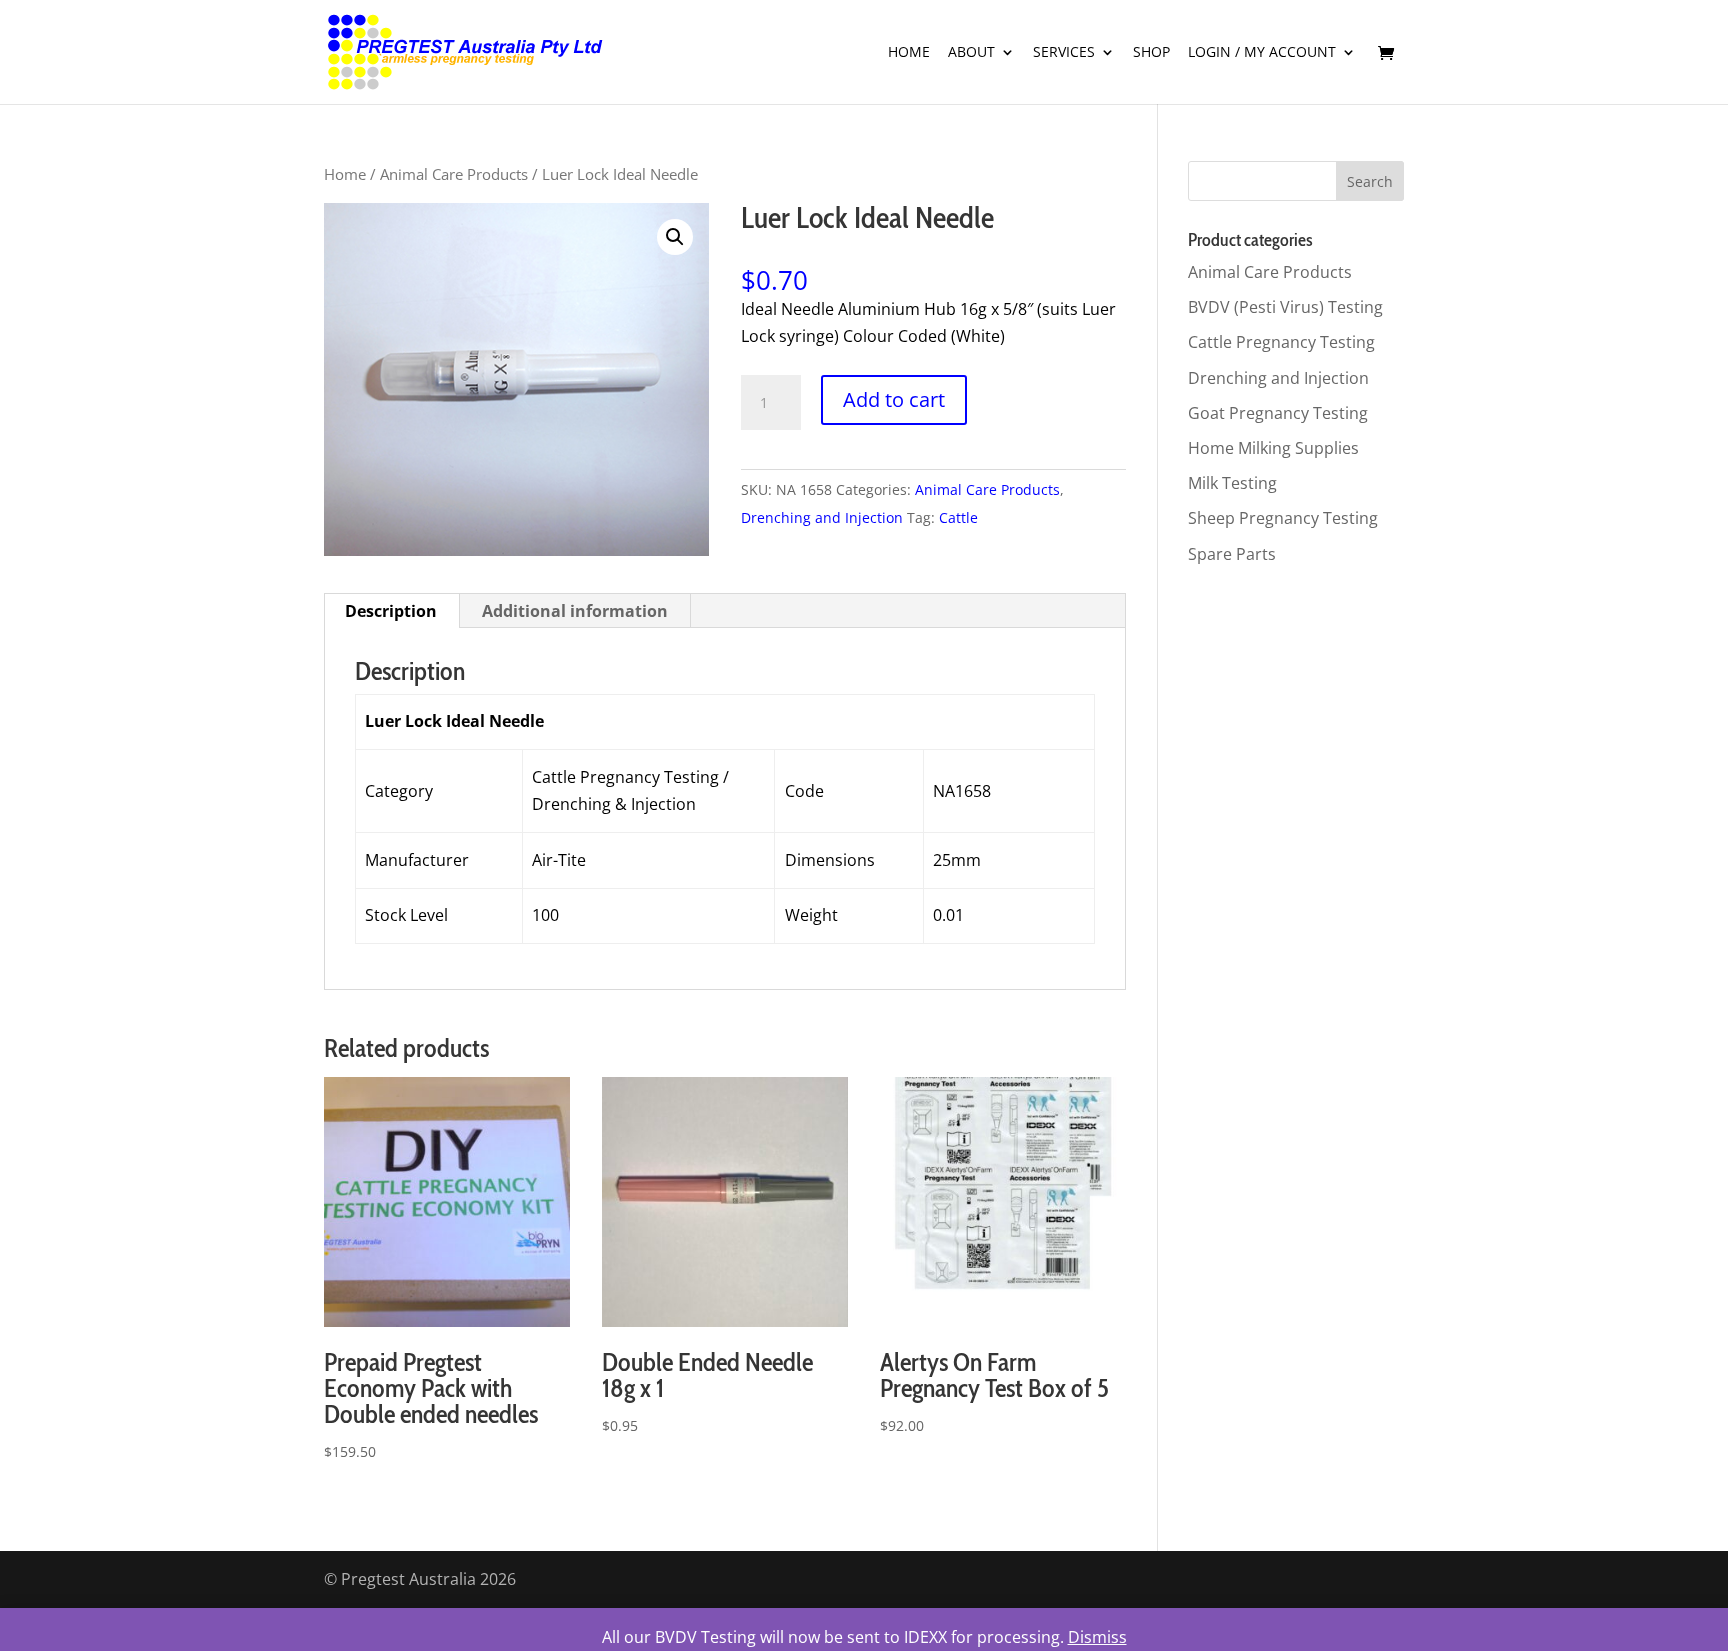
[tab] (391, 611)
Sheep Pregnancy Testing (1283, 518)
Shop (1151, 53)
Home (909, 53)
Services (1064, 53)
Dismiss (1097, 1637)
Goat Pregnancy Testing (1278, 413)
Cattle (958, 517)
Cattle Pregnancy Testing (1281, 342)
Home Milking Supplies (1273, 448)
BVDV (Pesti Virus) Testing (1285, 307)
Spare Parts (1232, 554)
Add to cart (894, 399)
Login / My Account (1262, 53)
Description (391, 611)
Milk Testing (1232, 483)
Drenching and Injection (822, 517)
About (971, 53)
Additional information (575, 611)
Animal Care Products (454, 174)
